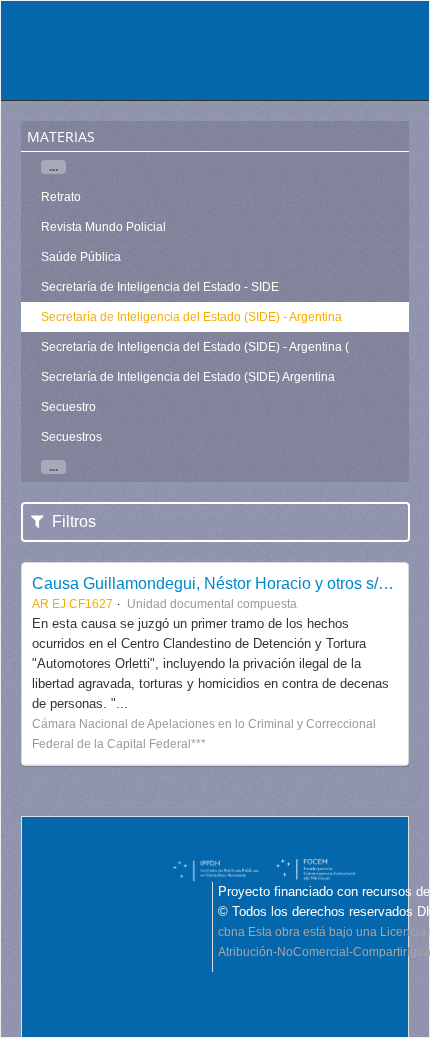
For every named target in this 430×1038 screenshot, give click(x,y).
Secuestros (71, 437)
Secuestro (68, 407)
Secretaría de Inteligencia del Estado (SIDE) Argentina (188, 377)
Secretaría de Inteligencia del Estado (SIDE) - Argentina (191, 317)
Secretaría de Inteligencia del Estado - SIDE (160, 287)
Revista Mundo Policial (103, 227)
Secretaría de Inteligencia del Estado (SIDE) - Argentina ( (195, 347)
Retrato (61, 197)
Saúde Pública (81, 257)
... (53, 167)
